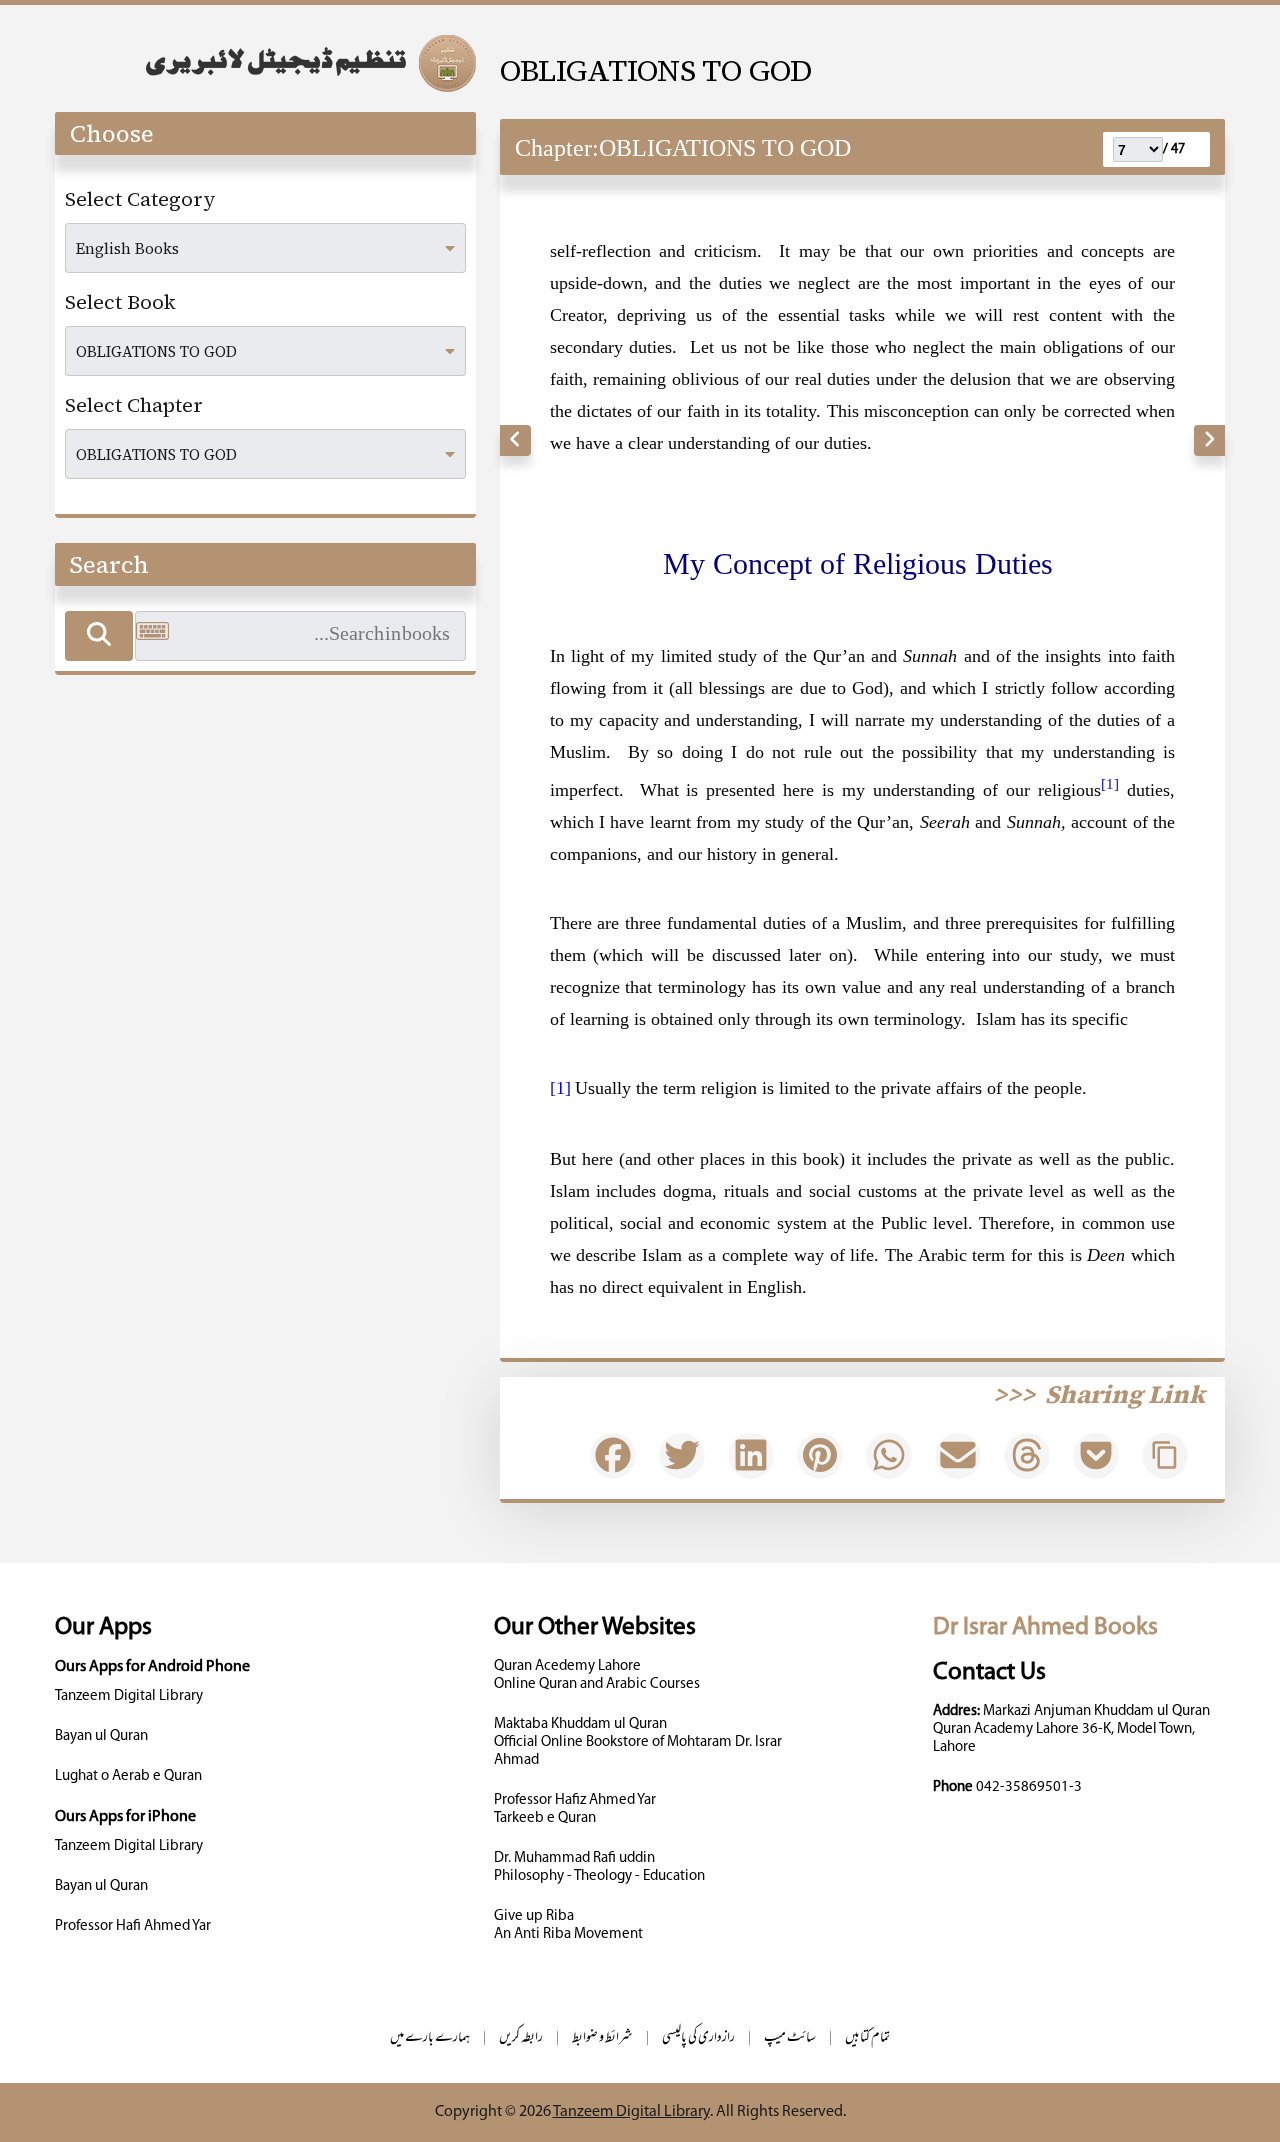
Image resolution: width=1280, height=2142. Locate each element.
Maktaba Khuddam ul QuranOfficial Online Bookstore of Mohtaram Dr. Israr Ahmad (638, 1742)
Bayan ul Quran (101, 1736)
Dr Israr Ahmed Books (1045, 1627)
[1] (560, 1088)
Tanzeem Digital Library (129, 1696)
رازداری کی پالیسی (698, 2038)
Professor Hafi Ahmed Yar (133, 1926)
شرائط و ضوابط (602, 2038)
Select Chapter (134, 405)
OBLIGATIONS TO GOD (656, 70)
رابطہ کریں (521, 2038)
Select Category (140, 199)
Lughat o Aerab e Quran (128, 1776)
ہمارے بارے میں (430, 2038)
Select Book (120, 302)
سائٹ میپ (790, 2038)
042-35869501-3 (1029, 1787)
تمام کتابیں (867, 2038)
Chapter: (557, 148)
